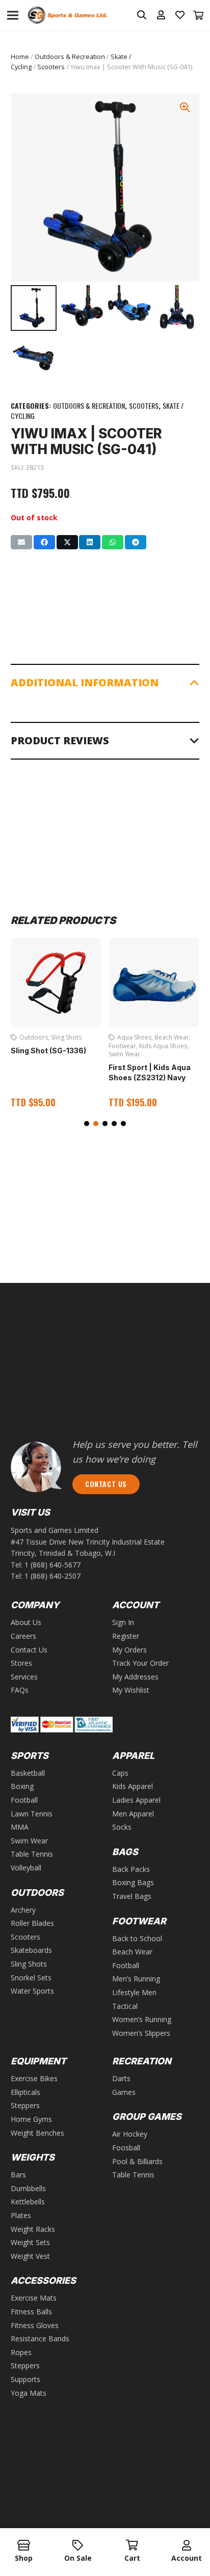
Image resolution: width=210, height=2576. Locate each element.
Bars (18, 2175)
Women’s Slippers (141, 2033)
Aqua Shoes (134, 1037)
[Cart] (199, 15)
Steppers (25, 2105)
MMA (20, 1827)
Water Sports (32, 1991)
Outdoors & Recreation (70, 57)
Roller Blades (32, 1923)
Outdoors (34, 1037)
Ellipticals (25, 2092)
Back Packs (131, 1869)
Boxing (22, 1786)
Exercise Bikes (34, 2078)
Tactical (125, 2006)
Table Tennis (32, 1854)
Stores (21, 1663)
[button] (87, 1124)
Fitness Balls (31, 2312)
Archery (23, 1910)
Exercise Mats (34, 2298)
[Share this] (44, 542)
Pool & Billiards (137, 2161)
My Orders (129, 1650)
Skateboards (31, 1950)
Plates (21, 2215)
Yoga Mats (29, 2393)
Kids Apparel (133, 1786)
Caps (120, 1773)
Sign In (123, 1622)
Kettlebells (28, 2202)
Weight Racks (33, 2229)
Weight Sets (30, 2242)
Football (24, 1800)
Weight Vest (30, 2256)
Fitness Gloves (35, 2325)
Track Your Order (140, 1663)
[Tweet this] (67, 542)
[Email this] (21, 542)
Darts (121, 2078)
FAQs (20, 1690)
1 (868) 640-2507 (52, 1576)
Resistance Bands (40, 2339)
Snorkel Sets (31, 1978)
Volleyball (26, 1868)
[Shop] (24, 2546)
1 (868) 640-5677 (52, 1565)
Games (124, 2092)
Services (24, 1677)
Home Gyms (31, 2119)
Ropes (21, 2352)
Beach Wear (172, 1037)
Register (126, 1636)
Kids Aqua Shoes (163, 1046)
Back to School (137, 1938)
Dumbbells (28, 2188)
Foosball (126, 2148)
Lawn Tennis (32, 1814)
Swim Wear (124, 1054)
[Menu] (13, 15)
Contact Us (29, 1650)
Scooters (51, 67)
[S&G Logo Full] (67, 16)
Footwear (122, 1046)
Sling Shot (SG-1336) (48, 1051)
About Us (26, 1622)
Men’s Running (136, 1979)
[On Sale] (78, 2546)
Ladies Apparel (136, 1800)
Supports (25, 2379)
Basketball (28, 1773)
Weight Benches (37, 2133)
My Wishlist (131, 1690)
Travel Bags (132, 1896)
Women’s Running (142, 2019)
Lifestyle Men (134, 1992)
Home (20, 57)
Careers (23, 1636)
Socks (122, 1827)
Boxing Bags (133, 1882)
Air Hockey (130, 2134)
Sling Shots (66, 1037)
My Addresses (135, 1677)
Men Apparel (133, 1814)
